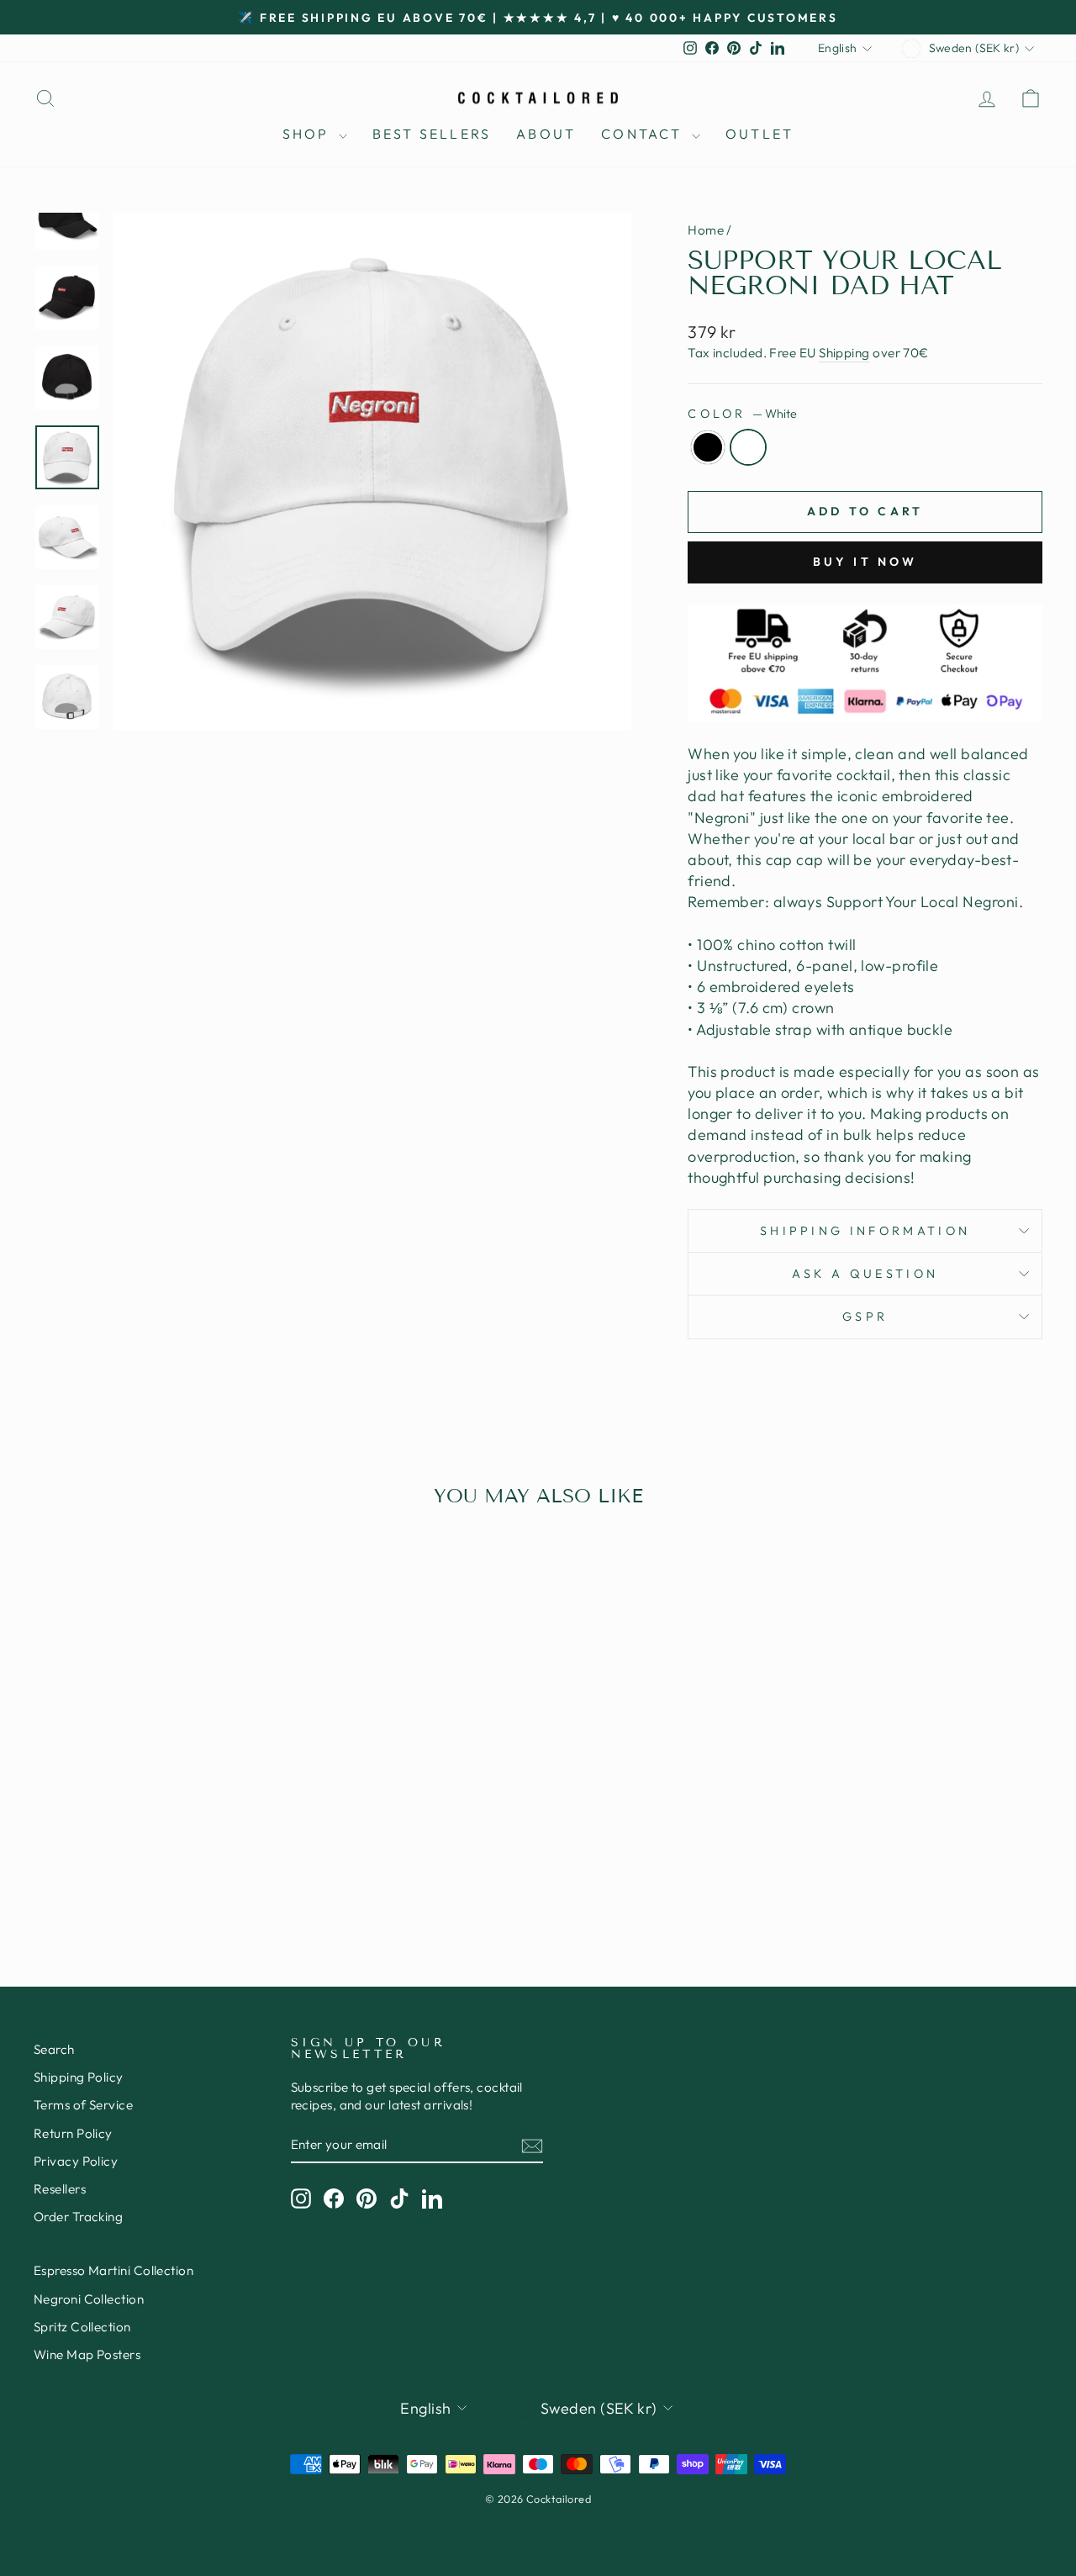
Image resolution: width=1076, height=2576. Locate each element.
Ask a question (865, 1274)
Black (708, 447)
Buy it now (865, 562)
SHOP (309, 134)
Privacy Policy (76, 2161)
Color (742, 414)
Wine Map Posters (87, 2354)
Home (706, 230)
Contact (644, 134)
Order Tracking (78, 2217)
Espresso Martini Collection (113, 2270)
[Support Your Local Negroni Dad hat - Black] (142, 1866)
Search (54, 2049)
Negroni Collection (89, 2299)
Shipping (844, 353)
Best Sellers (432, 134)
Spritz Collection (82, 2327)
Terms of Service (83, 2105)
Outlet (760, 134)
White (748, 447)
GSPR (865, 1317)
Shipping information (865, 1231)
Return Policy (73, 2133)
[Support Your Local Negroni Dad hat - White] (164, 1866)
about (546, 134)
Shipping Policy (79, 2077)
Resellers (60, 2189)
